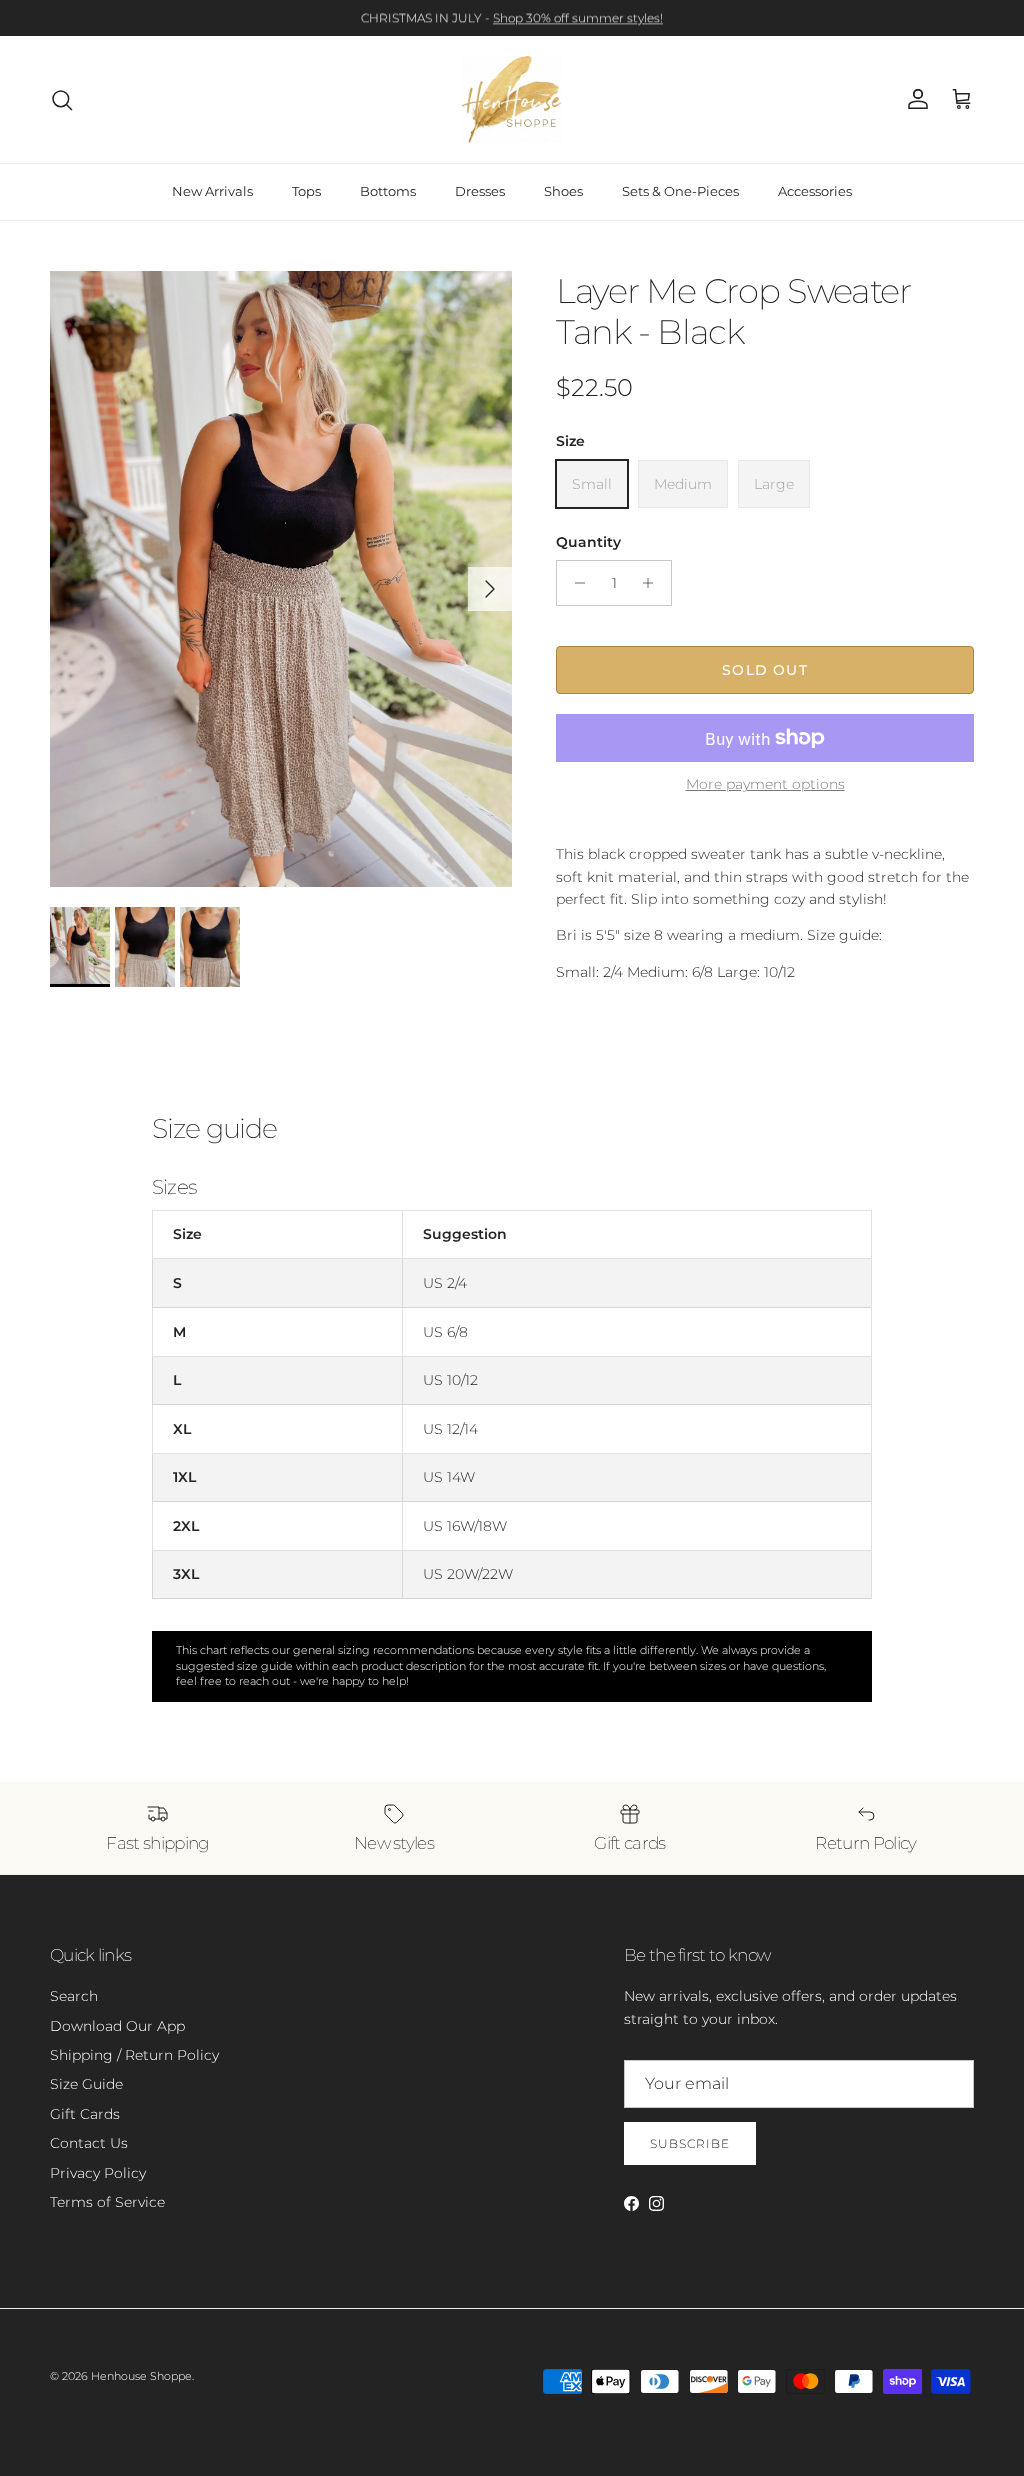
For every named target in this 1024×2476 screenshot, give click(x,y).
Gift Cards (85, 2114)
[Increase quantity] (653, 583)
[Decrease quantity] (574, 583)
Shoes (563, 191)
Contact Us (89, 2143)
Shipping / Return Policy (134, 2055)
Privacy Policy (98, 2173)
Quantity (588, 542)
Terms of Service (107, 2202)
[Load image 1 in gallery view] (281, 579)
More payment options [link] (765, 784)
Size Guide (86, 2084)
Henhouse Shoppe (141, 2376)
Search (74, 1996)
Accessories (815, 191)
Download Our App (117, 2026)
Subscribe (690, 2143)
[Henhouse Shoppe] (512, 99)
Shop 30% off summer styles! (578, 17)
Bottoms (388, 191)
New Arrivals (212, 191)
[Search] (62, 100)
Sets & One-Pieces (680, 191)
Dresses (480, 191)
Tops (306, 191)
